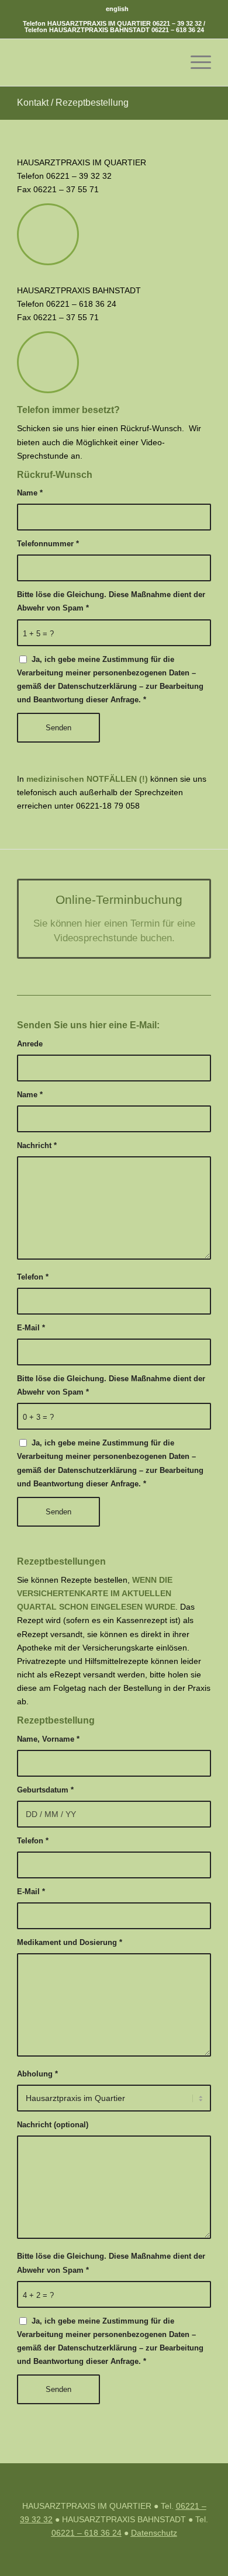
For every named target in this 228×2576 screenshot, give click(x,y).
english (117, 9)
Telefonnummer (48, 544)
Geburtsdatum (45, 1790)
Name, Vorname (48, 1739)
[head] (94, 63)
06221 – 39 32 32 (177, 23)
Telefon (33, 1277)
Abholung (37, 2074)
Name (30, 493)
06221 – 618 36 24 (178, 30)
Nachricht (37, 1145)
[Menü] (195, 63)
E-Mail (31, 1328)
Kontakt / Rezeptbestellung (73, 103)
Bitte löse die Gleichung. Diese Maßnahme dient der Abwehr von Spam (111, 601)
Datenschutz (154, 2533)
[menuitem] (117, 9)
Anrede (30, 1044)
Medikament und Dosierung (70, 1942)
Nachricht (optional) (53, 2125)
